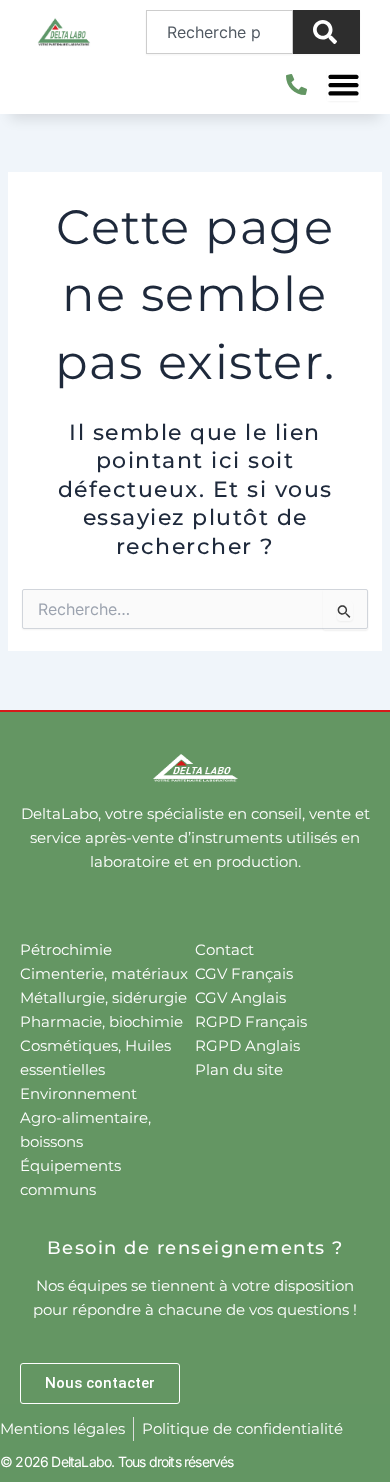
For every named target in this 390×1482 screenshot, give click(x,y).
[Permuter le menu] (343, 84)
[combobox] (220, 32)
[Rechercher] (326, 32)
